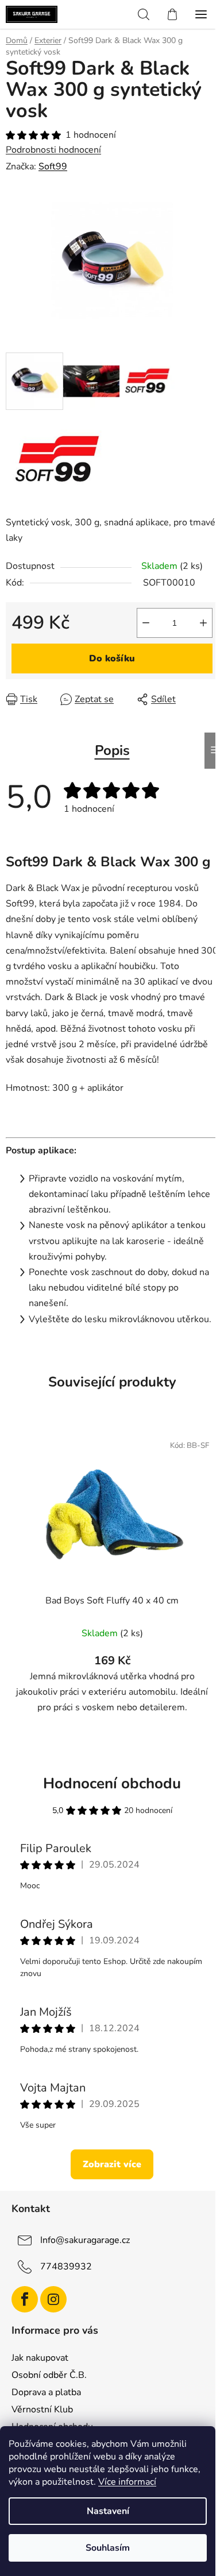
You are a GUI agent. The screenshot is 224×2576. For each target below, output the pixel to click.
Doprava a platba (46, 2392)
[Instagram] (53, 2299)
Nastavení (108, 2511)
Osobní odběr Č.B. (49, 2375)
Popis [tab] (112, 750)
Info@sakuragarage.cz (85, 2240)
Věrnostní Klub (42, 2410)
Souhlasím (108, 2548)
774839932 (66, 2267)
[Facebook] (25, 2299)
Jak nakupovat (40, 2358)
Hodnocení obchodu (112, 1783)
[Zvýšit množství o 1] (203, 623)
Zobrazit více (112, 2164)
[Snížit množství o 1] (146, 623)
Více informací (127, 2482)
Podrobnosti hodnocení (53, 150)
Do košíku (112, 658)
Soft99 (53, 166)
